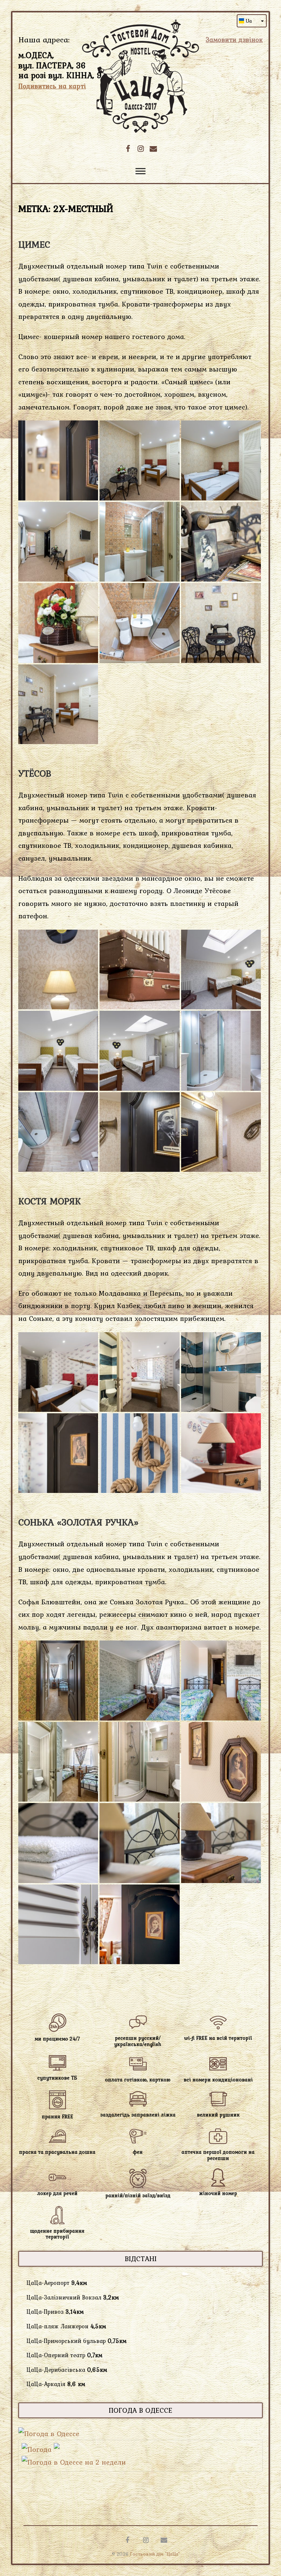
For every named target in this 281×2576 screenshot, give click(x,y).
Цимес (34, 244)
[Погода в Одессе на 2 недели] (74, 2462)
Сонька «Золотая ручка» (78, 1522)
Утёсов (35, 773)
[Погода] (41, 2449)
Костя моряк (50, 1201)
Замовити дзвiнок (234, 40)
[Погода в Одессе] (49, 2434)
